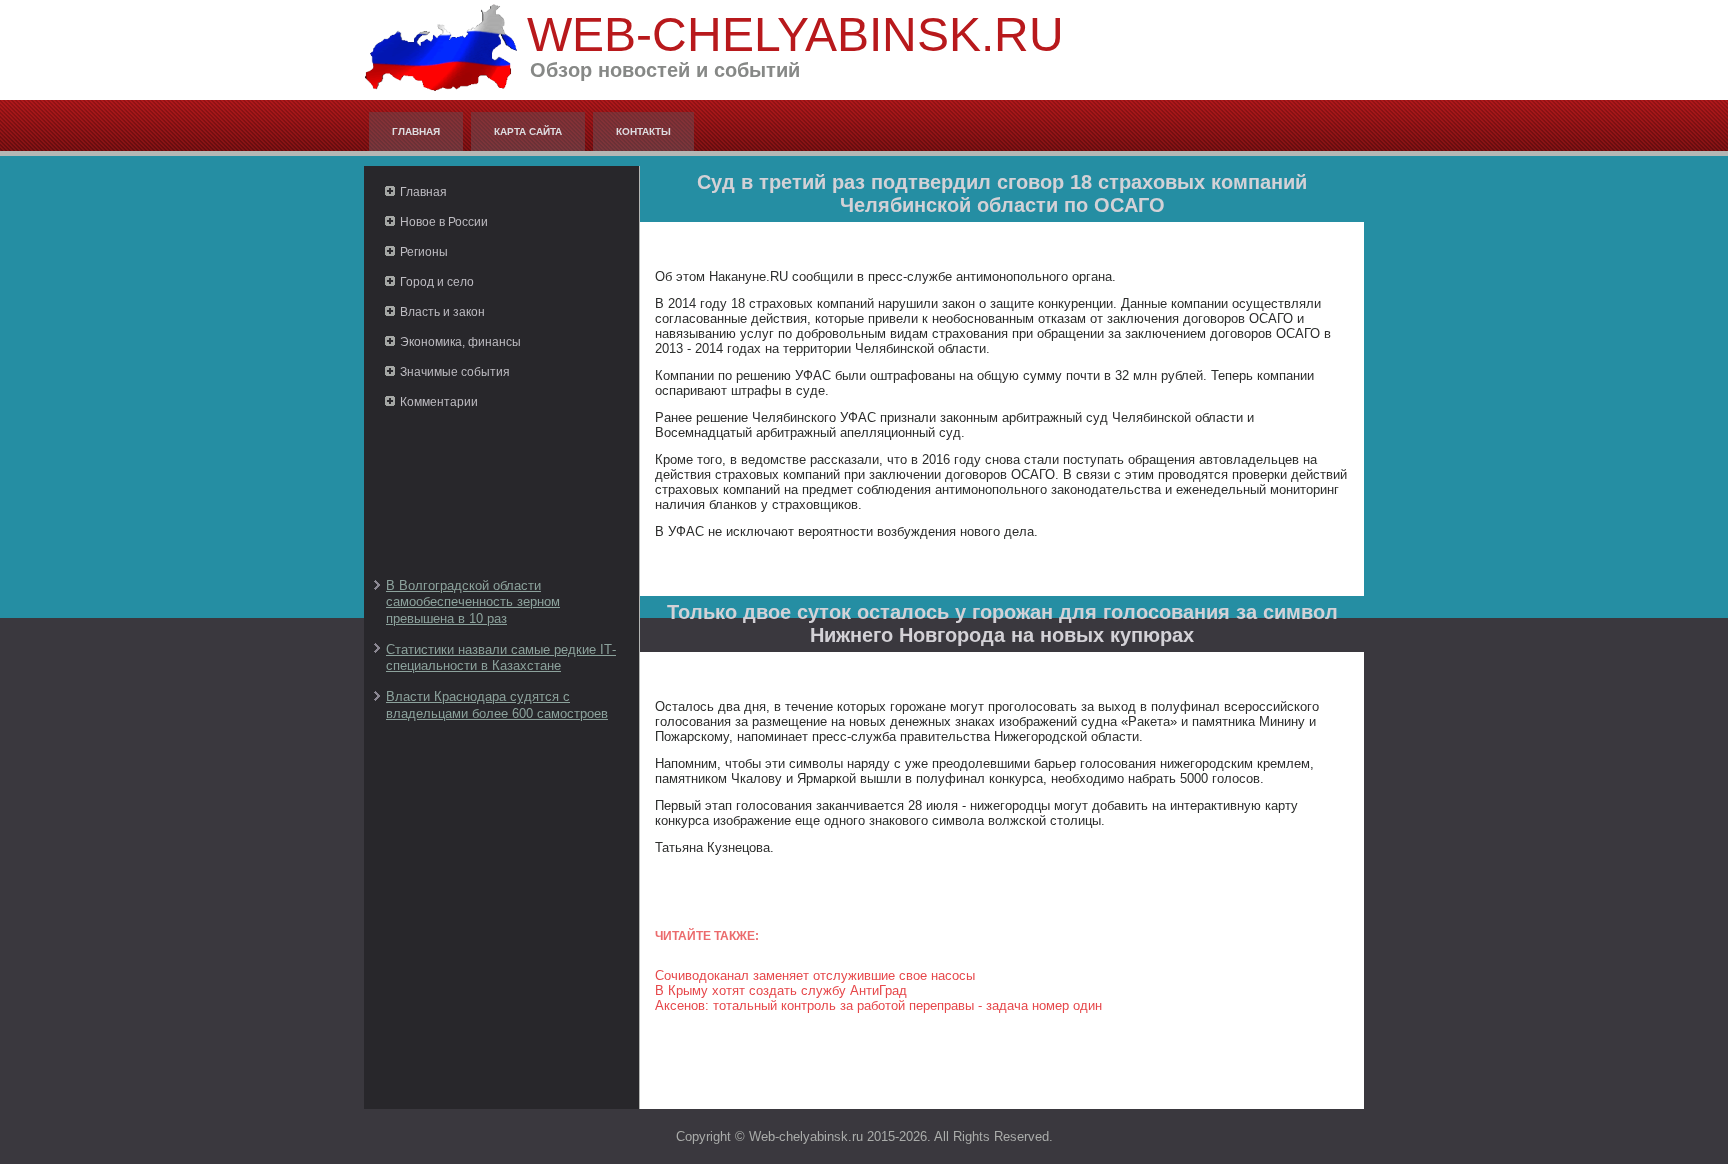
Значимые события (455, 372)
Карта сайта (528, 131)
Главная (416, 131)
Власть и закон (442, 312)
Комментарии (439, 402)
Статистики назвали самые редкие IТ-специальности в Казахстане (501, 657)
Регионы (424, 252)
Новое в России (444, 222)
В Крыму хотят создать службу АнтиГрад (781, 990)
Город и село (437, 282)
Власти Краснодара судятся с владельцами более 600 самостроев (497, 704)
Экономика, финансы (460, 342)
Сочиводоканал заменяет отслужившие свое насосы (815, 975)
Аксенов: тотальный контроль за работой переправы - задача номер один (878, 1005)
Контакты (643, 131)
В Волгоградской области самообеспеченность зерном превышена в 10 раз (473, 602)
